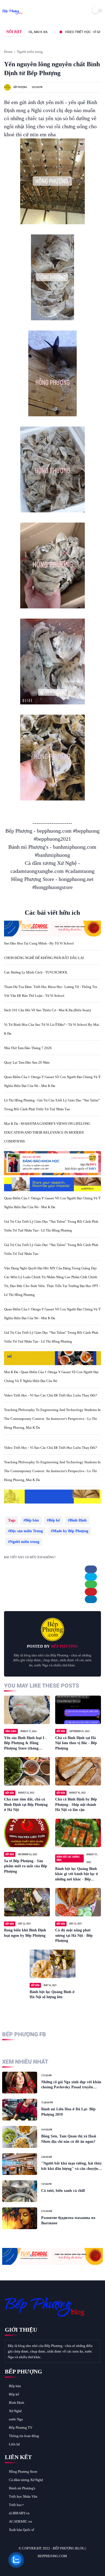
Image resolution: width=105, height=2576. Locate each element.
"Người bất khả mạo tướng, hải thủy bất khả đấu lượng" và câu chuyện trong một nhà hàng (71, 2166)
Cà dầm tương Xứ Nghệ (26, 2480)
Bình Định (78, 1520)
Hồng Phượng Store (23, 2472)
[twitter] (91, 1577)
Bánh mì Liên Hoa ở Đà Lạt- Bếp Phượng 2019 (68, 2112)
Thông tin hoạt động (24, 2436)
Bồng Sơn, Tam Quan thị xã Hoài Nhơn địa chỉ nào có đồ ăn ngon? (69, 2139)
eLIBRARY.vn (19, 2513)
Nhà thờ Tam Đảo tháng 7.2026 (28, 1048)
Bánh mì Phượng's (22, 2488)
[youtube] (45, 2565)
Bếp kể (54, 1520)
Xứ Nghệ (15, 2411)
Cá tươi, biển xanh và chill (63, 2191)
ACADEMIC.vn (20, 2521)
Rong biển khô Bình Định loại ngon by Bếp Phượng (25, 1933)
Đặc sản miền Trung (26, 1531)
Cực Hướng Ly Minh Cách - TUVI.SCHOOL (36, 972)
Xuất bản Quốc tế (22, 2530)
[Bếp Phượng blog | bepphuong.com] (12, 14)
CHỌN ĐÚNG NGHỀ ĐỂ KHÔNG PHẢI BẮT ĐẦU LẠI (44, 958)
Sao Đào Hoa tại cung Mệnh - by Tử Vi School (39, 943)
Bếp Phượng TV (21, 2428)
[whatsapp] (91, 1584)
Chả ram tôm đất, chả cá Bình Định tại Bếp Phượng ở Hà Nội (26, 1805)
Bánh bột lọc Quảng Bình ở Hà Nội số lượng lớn (52, 1995)
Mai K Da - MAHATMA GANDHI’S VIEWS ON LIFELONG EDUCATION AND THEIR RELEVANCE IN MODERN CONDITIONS (47, 1132)
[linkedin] (91, 1599)
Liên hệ (14, 2444)
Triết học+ (16, 2505)
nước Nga (16, 2419)
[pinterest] (91, 1592)
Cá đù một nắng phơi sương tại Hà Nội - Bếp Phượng (74, 1935)
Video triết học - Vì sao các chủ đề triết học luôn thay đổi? (51, 1395)
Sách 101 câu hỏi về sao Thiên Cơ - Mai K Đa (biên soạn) (47, 1010)
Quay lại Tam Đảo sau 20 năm (27, 1062)
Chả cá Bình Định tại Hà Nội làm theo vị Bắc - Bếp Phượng (76, 1743)
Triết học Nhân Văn (23, 2496)
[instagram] (38, 2565)
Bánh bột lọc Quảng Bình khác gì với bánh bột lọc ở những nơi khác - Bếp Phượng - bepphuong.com (77, 1874)
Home (8, 52)
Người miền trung (30, 52)
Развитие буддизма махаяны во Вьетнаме (68, 2220)
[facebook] (91, 1569)
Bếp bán (32, 1520)
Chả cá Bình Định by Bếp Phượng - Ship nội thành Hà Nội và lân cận (76, 1805)
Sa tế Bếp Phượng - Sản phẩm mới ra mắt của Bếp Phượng (26, 1866)
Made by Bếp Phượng (71, 1531)
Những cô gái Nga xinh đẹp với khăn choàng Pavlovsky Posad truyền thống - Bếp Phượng (71, 2085)
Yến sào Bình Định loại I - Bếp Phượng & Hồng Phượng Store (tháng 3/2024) (25, 1743)
